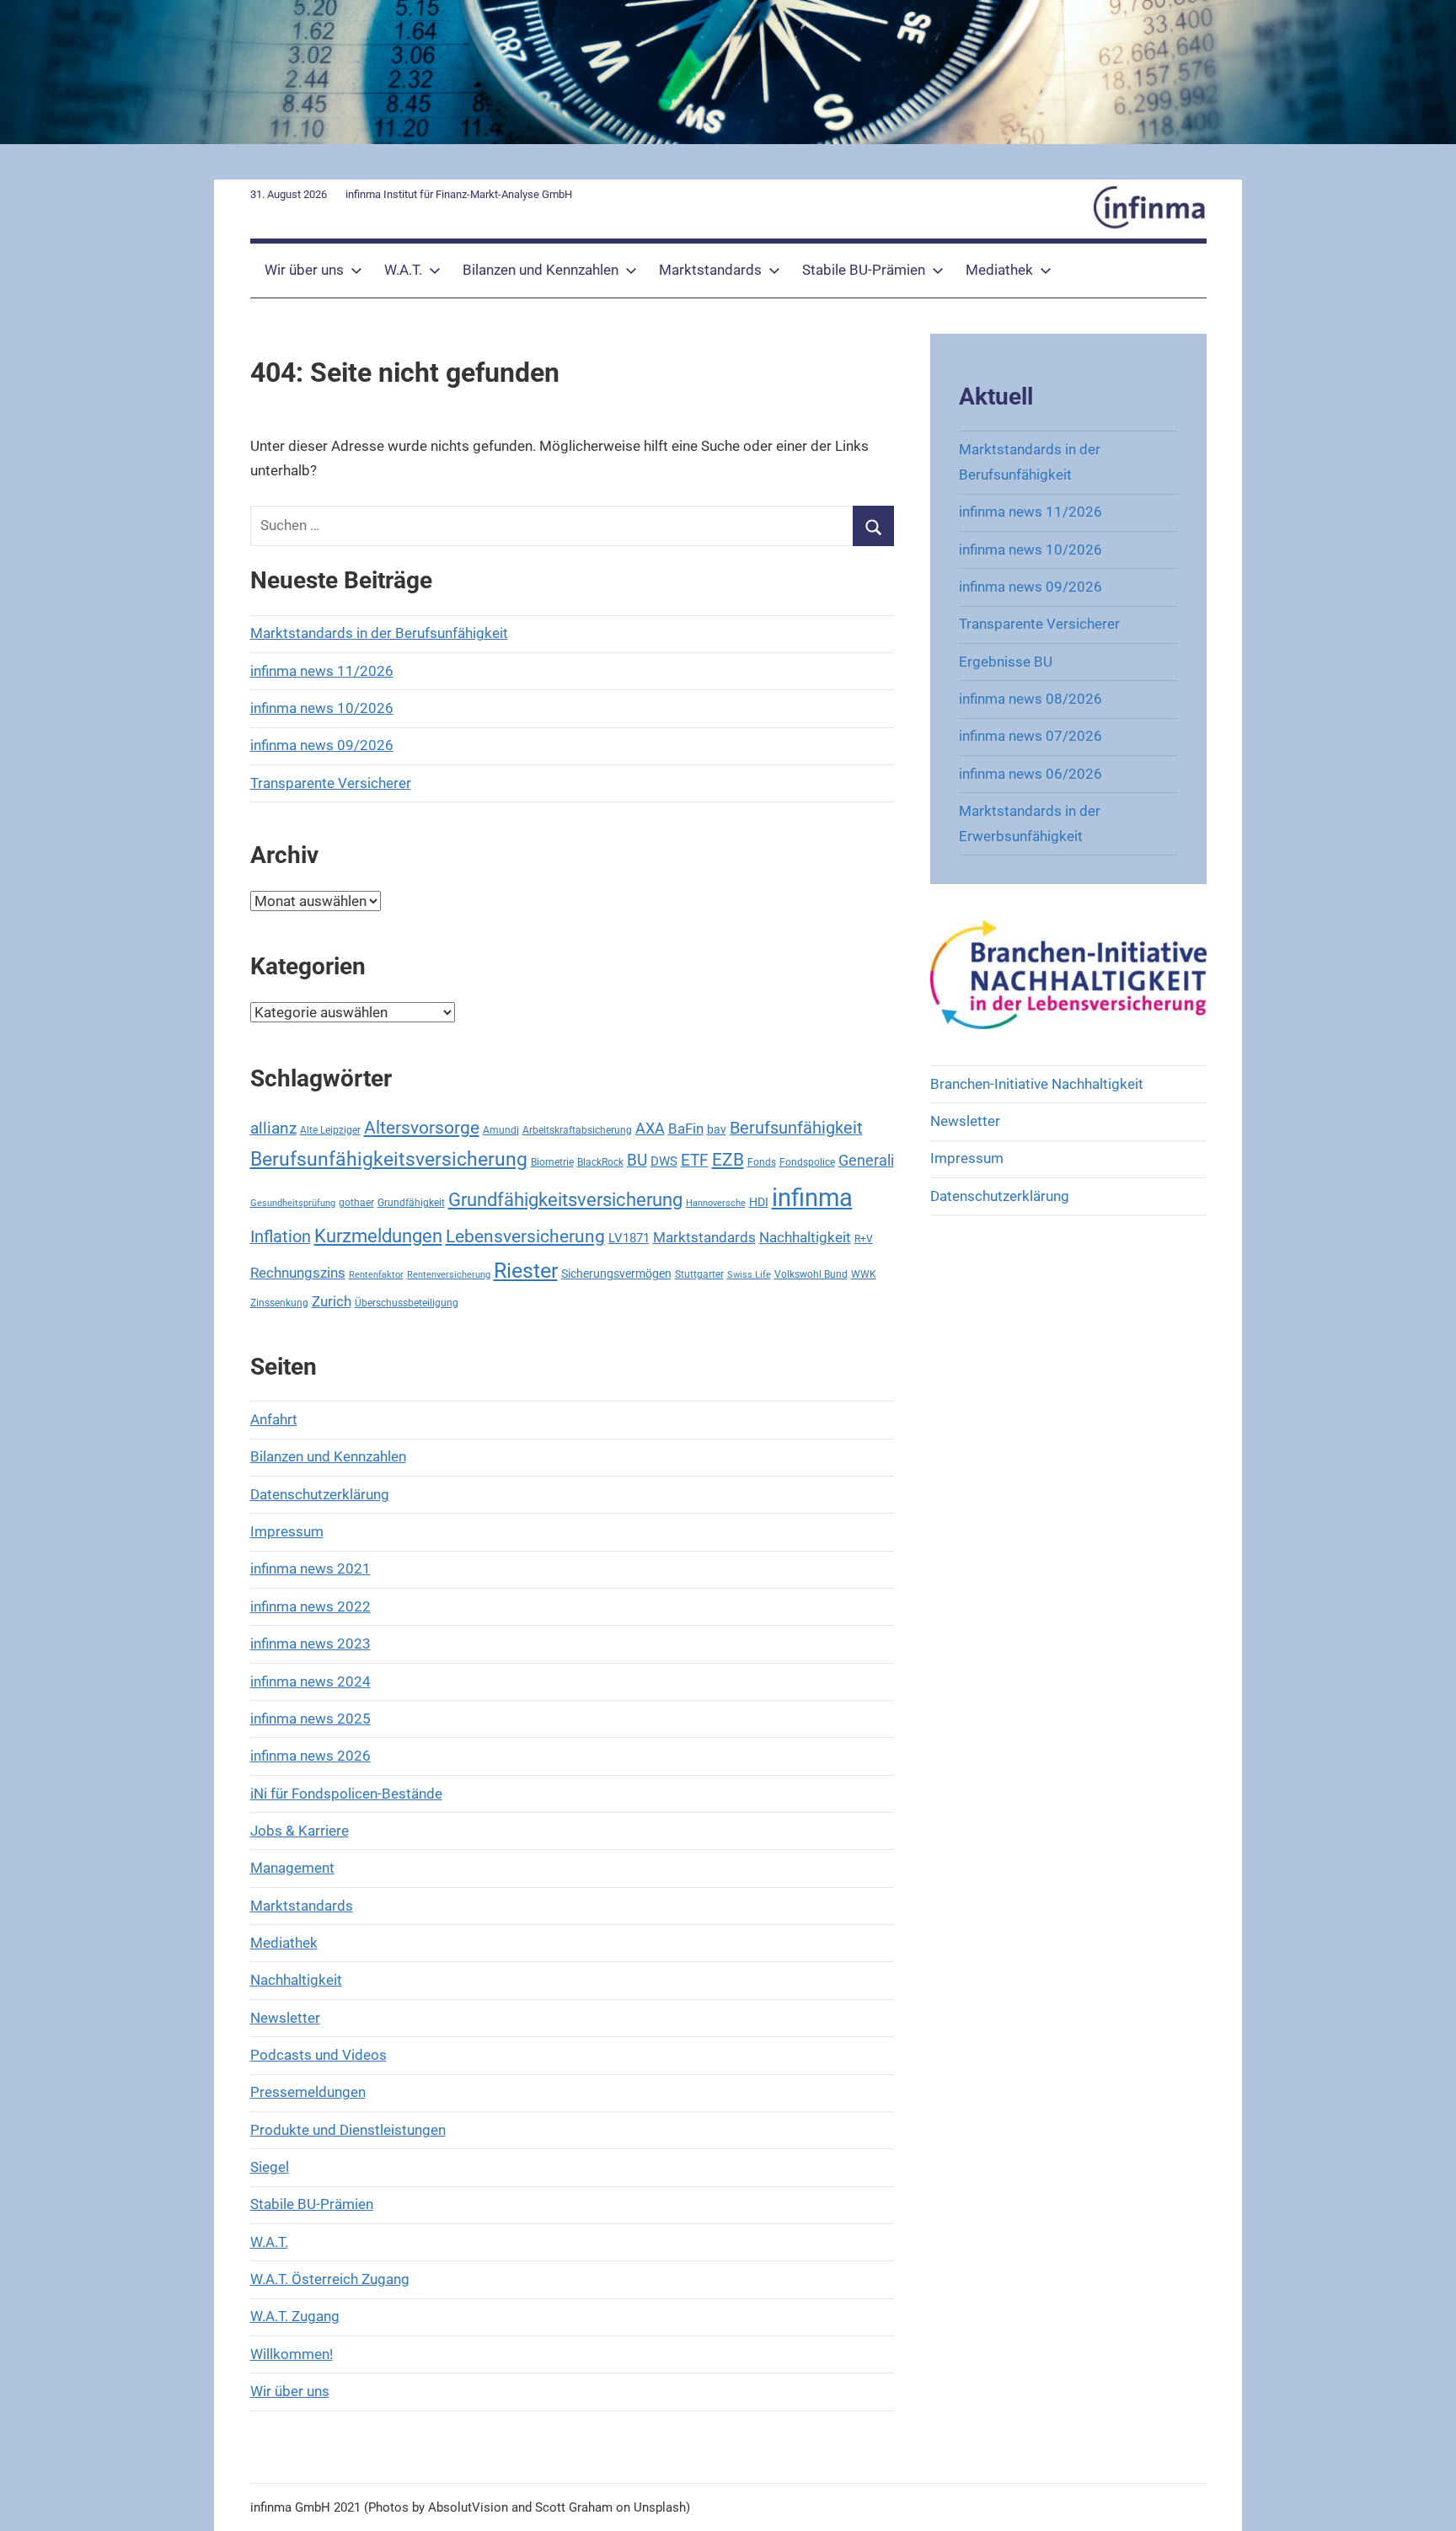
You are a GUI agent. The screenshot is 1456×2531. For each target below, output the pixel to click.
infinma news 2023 (310, 1644)
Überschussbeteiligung (407, 1303)
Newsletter (285, 2018)
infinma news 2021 (310, 1568)
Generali (866, 1160)
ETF (695, 1160)
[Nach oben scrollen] (1424, 2499)
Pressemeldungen (308, 2092)
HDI (759, 1202)
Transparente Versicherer (331, 783)
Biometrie (552, 1162)
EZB (728, 1160)
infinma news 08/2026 (1030, 699)
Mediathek (999, 270)
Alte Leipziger (330, 1130)
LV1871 (629, 1238)
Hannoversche (716, 1203)
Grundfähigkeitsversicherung (565, 1200)
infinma (812, 1198)
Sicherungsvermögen (616, 1274)
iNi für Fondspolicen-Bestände (346, 1794)
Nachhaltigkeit (805, 1238)
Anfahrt (274, 1419)
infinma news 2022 (310, 1606)
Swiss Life (749, 1275)
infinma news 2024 (310, 1681)
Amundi (501, 1130)
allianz (273, 1128)
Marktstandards (710, 270)
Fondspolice (807, 1162)
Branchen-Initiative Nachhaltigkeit (1037, 1084)
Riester (526, 1271)
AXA (650, 1128)
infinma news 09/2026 (322, 745)
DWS (664, 1161)
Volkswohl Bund (811, 1274)
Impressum (287, 1531)
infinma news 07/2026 (1030, 736)
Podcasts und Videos (318, 2055)
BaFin (686, 1129)
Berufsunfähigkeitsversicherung (389, 1159)
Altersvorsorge (422, 1128)
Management (292, 1868)
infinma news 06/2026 (1030, 774)
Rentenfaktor (376, 1275)
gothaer (356, 1202)
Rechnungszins (298, 1273)
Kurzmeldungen (378, 1236)
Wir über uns (304, 270)
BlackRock (600, 1162)
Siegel (270, 2167)
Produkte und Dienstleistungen (348, 2130)
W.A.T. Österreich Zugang (330, 2279)
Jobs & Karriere (300, 1831)
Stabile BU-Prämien (864, 270)
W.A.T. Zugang (295, 2316)
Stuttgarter (699, 1274)
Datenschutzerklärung (320, 1494)
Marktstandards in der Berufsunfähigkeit (379, 633)
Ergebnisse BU (1006, 662)
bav (717, 1129)
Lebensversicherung (525, 1236)
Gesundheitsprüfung (293, 1203)
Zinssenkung (279, 1303)
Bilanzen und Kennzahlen (541, 270)
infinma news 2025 (310, 1719)
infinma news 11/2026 (322, 671)
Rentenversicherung (449, 1275)
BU (637, 1160)
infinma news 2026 (310, 1756)
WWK (864, 1274)
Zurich (332, 1302)
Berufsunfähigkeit (796, 1128)
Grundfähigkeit (411, 1202)
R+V (864, 1239)
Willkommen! (292, 2354)
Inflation (281, 1237)
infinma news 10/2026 (322, 708)
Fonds (762, 1162)
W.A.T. (403, 270)
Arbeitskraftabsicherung (577, 1130)
